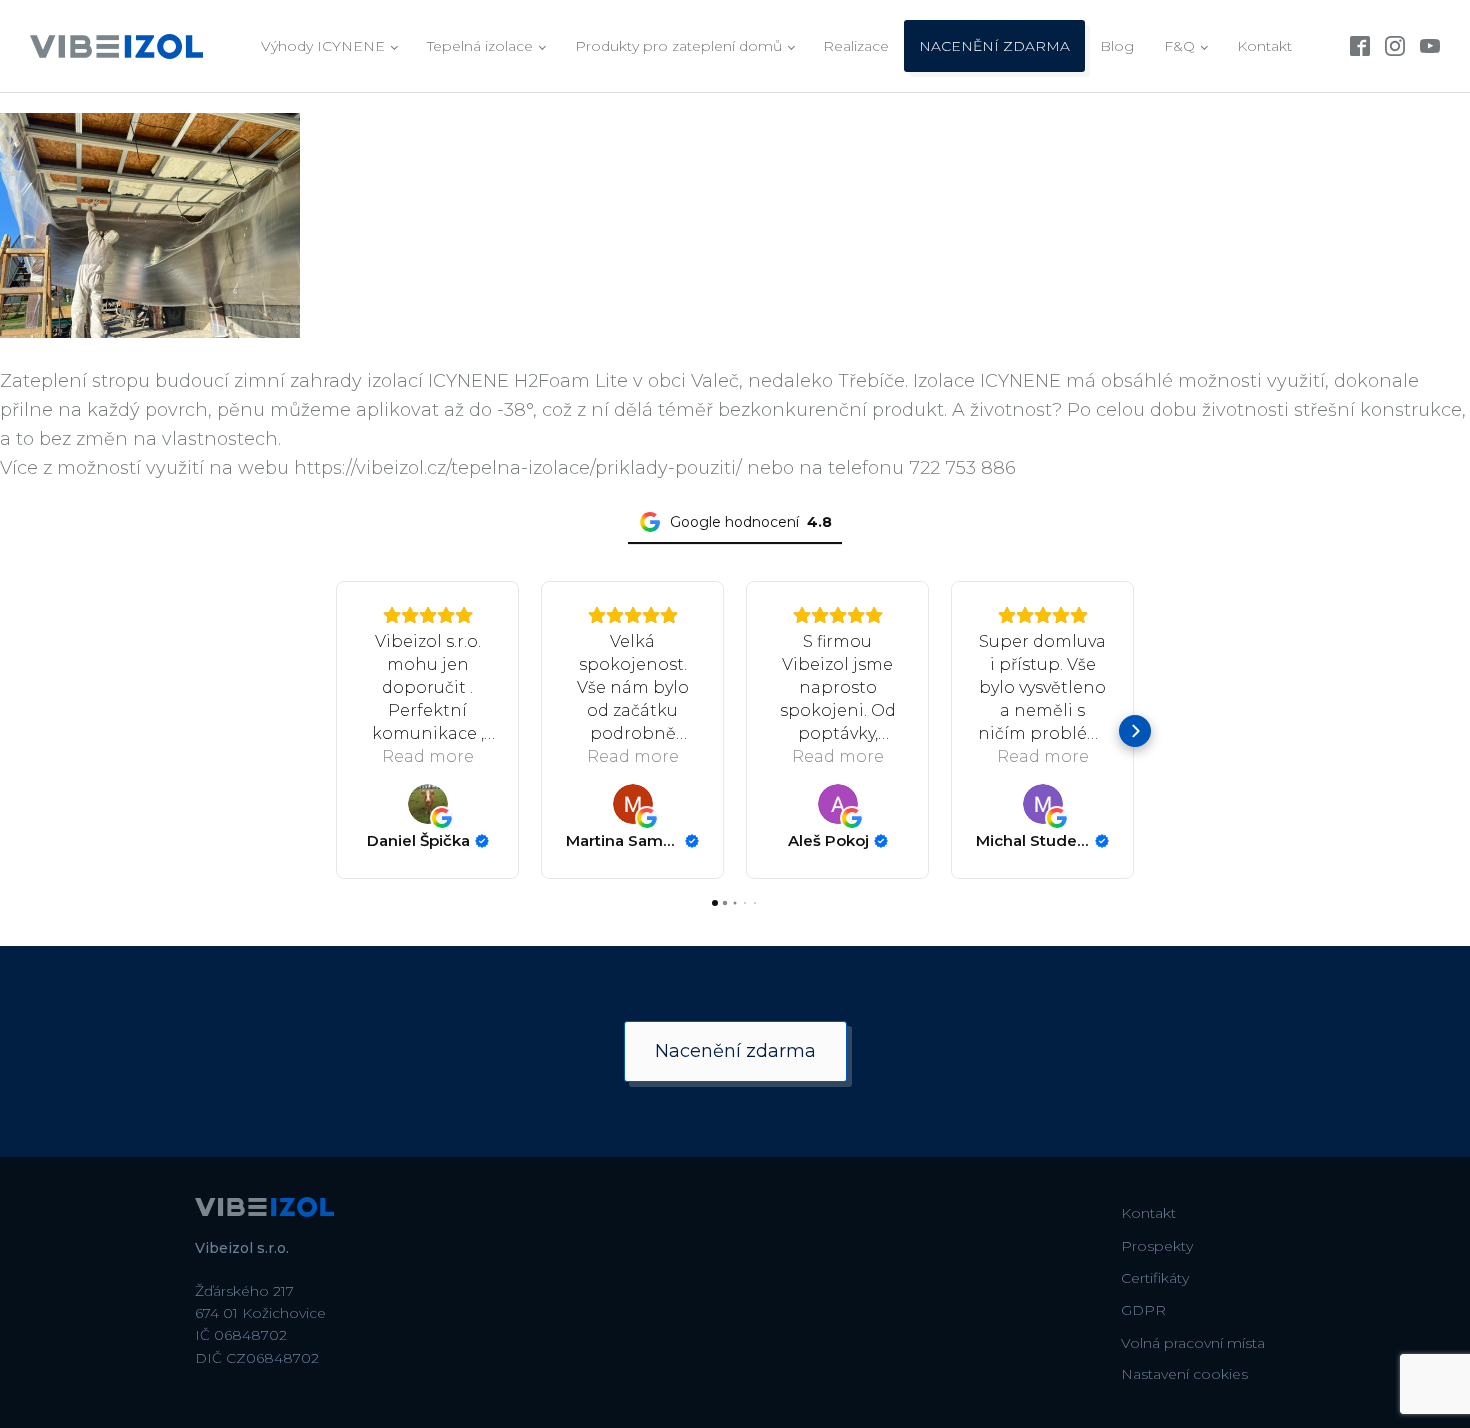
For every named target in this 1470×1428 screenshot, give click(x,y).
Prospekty (1157, 1246)
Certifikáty (1155, 1278)
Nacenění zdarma (735, 1051)
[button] (335, 731)
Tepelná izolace (480, 46)
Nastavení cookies (1184, 1374)
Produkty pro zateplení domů (678, 46)
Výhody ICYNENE (323, 46)
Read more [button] (428, 756)
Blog (1117, 46)
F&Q (1179, 46)
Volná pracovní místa (1193, 1343)
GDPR (1143, 1310)
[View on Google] (428, 804)
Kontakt (1264, 46)
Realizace (856, 46)
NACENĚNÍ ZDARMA (994, 46)
